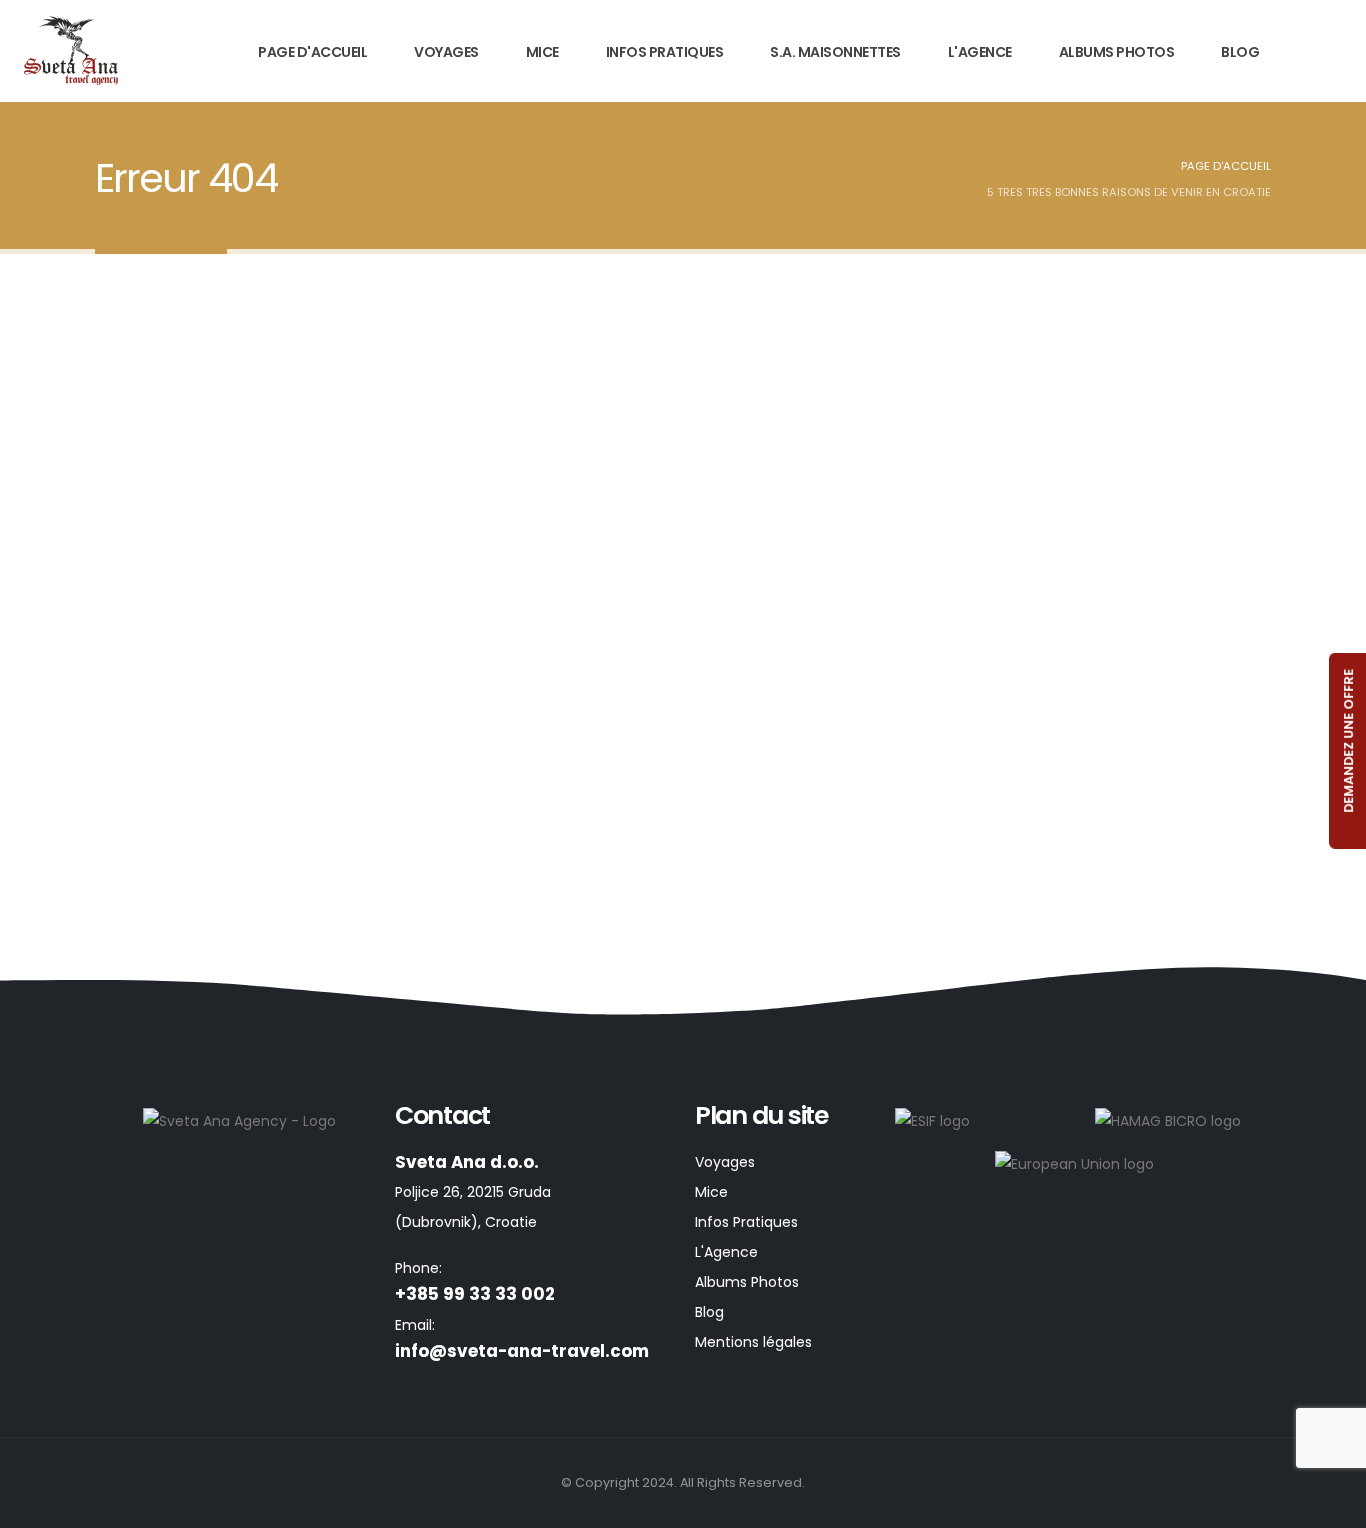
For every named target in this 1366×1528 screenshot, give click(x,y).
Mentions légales (753, 1342)
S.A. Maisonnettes (835, 52)
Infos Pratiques (665, 52)
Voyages (446, 52)
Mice (542, 52)
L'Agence (980, 52)
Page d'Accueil (312, 52)
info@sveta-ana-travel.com (522, 1351)
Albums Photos (1117, 52)
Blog (1240, 52)
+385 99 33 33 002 (475, 1294)
